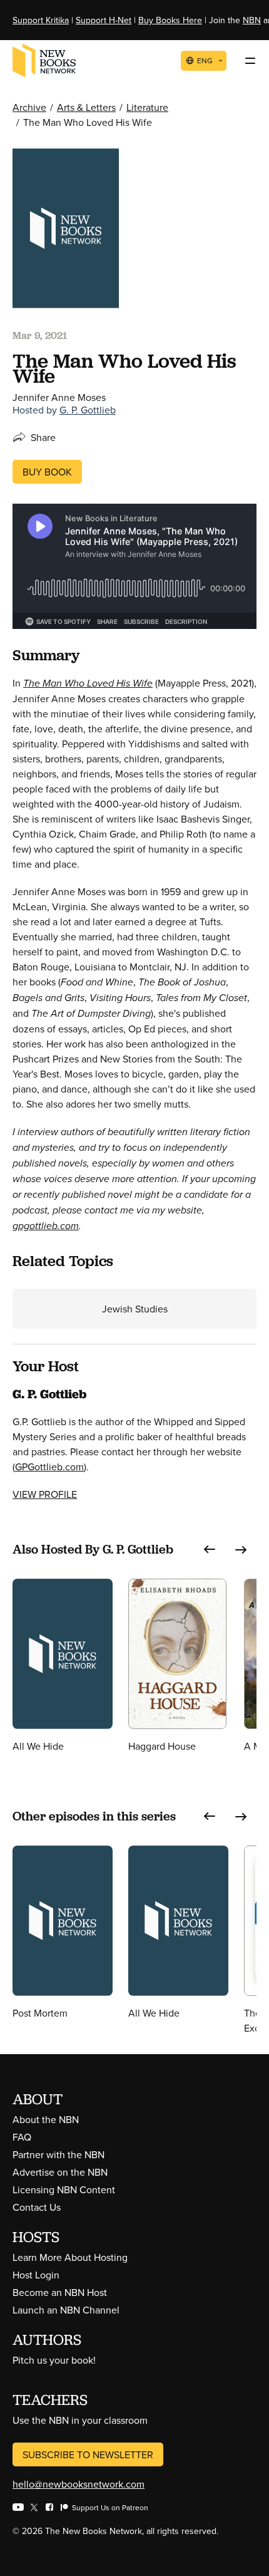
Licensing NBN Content (64, 2189)
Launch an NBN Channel (66, 2310)
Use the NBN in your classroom (80, 2420)
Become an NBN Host (60, 2292)
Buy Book (47, 472)
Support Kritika (41, 20)
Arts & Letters (86, 107)
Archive (29, 107)
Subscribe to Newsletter (88, 2454)
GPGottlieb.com (49, 1467)
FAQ (22, 2137)
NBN (252, 20)
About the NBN (46, 2119)
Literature (147, 107)
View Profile (45, 1494)
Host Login (36, 2275)
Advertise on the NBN (60, 2172)
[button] (210, 1550)
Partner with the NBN (58, 2154)
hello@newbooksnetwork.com (79, 2484)
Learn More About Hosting (70, 2257)
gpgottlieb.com (46, 1226)
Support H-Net (104, 20)
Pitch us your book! (54, 2360)
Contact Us (37, 2207)
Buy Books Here (170, 20)
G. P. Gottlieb (88, 410)
